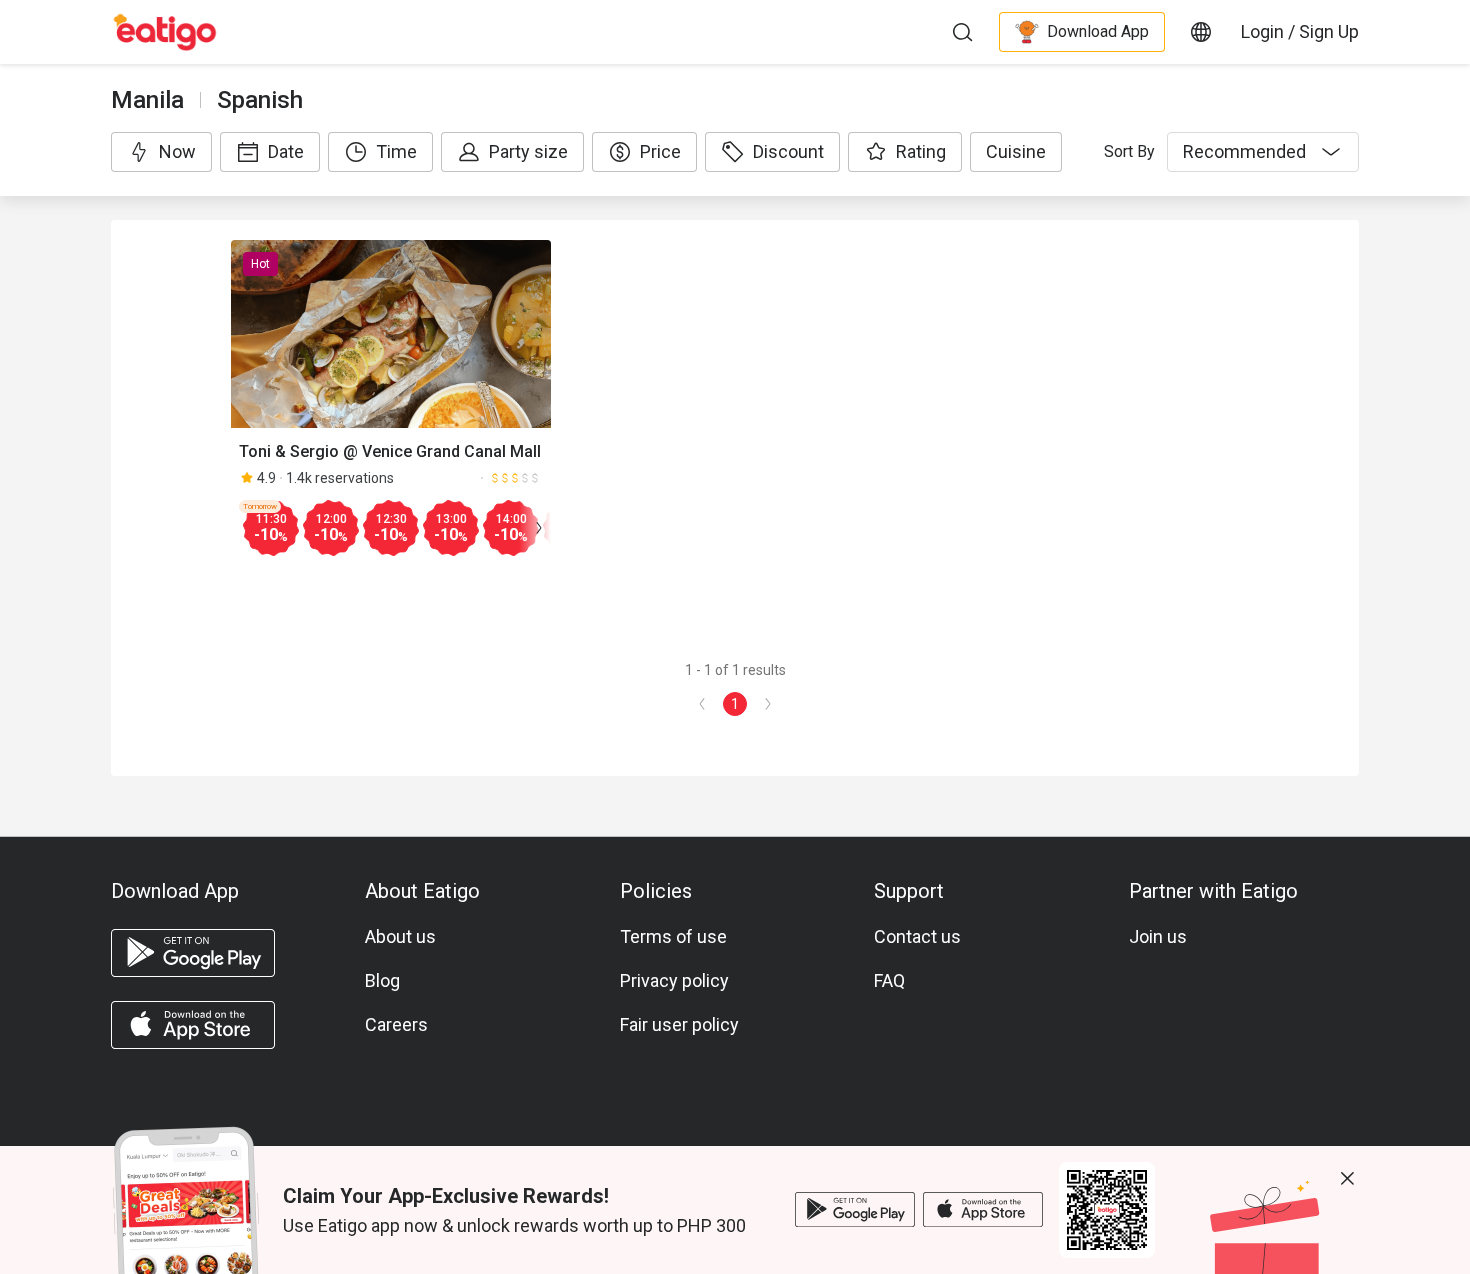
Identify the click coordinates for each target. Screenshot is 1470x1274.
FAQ (889, 980)
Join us (1158, 936)
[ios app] (193, 1025)
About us (400, 936)
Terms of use (673, 936)
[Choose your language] (1201, 32)
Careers (396, 1024)
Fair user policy (679, 1024)
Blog (382, 980)
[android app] (193, 953)
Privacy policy (674, 980)
